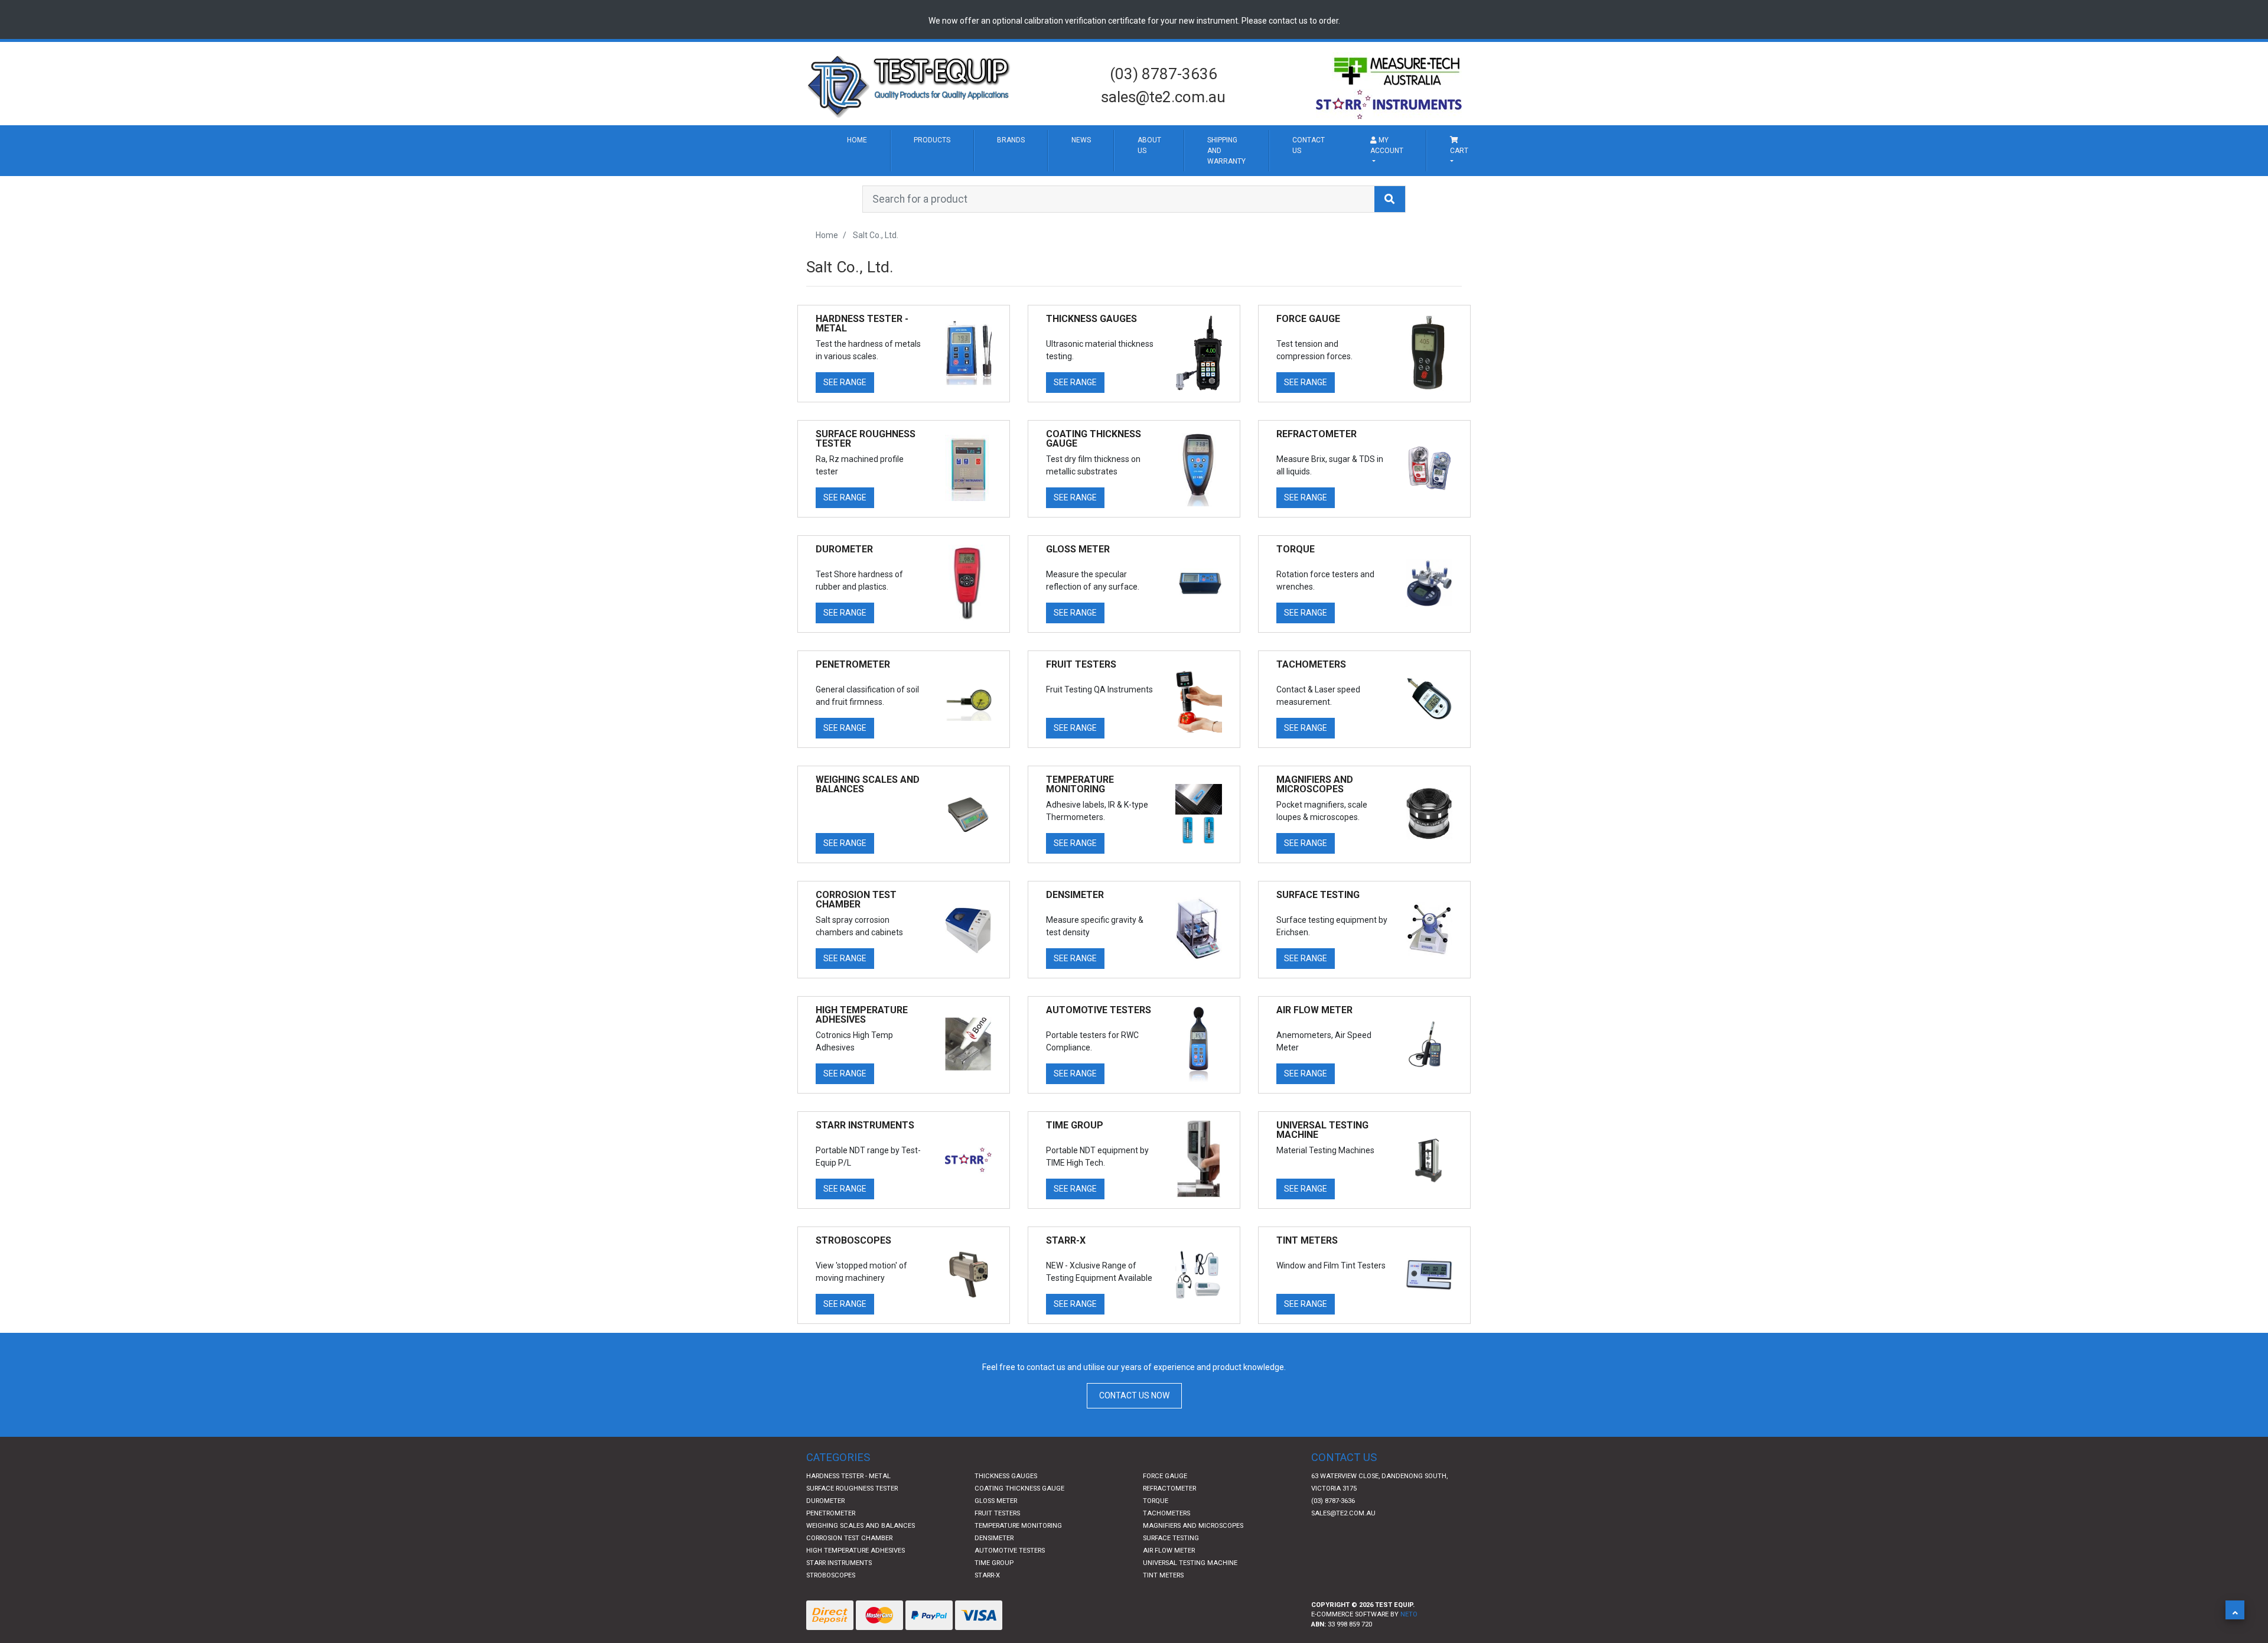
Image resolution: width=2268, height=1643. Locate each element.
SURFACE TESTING (1171, 1608)
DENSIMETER (994, 1608)
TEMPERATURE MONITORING (1018, 1595)
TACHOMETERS (1166, 1583)
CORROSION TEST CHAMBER (849, 1608)
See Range (845, 453)
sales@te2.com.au (1163, 97)
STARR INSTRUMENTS (839, 1633)
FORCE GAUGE (1165, 1546)
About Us (1396, 169)
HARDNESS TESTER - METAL (848, 1546)
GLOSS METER (996, 1571)
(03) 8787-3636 (1164, 74)
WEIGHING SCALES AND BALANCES (861, 1595)
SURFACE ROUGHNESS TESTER (852, 1558)
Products (1014, 152)
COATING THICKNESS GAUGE (1019, 1558)
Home (879, 152)
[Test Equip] (910, 85)
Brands (1161, 152)
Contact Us (1692, 169)
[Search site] (1390, 269)
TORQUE (1156, 1571)
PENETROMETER (831, 1583)
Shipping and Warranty (1537, 186)
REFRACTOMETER (1169, 1558)
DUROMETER (825, 1571)
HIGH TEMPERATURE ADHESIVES (856, 1620)
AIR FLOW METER (1169, 1620)
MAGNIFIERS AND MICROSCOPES (1193, 1595)
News (1282, 152)
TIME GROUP (994, 1633)
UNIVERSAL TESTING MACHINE (1190, 1633)
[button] (2235, 1610)
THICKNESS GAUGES (1006, 1546)
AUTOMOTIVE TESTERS (1010, 1620)
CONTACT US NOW (1134, 1466)
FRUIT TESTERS (997, 1583)
